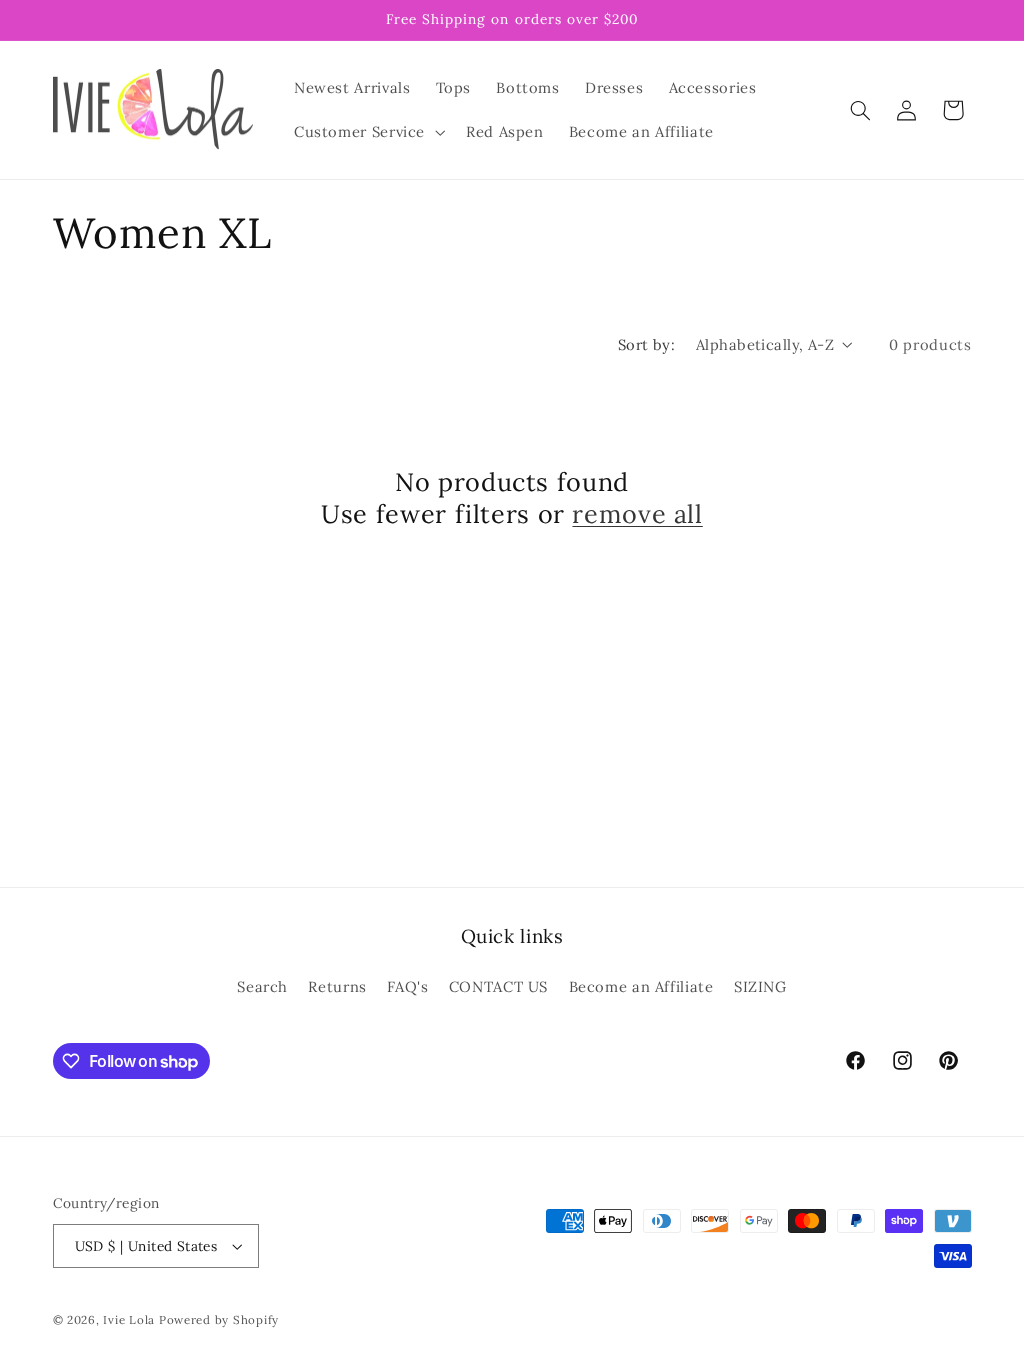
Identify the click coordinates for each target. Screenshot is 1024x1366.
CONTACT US (498, 986)
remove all (637, 514)
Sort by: (646, 344)
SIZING (760, 986)
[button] (367, 132)
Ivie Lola (129, 1319)
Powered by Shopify (219, 1319)
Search (262, 986)
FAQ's (407, 986)
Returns (337, 986)
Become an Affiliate (641, 986)
